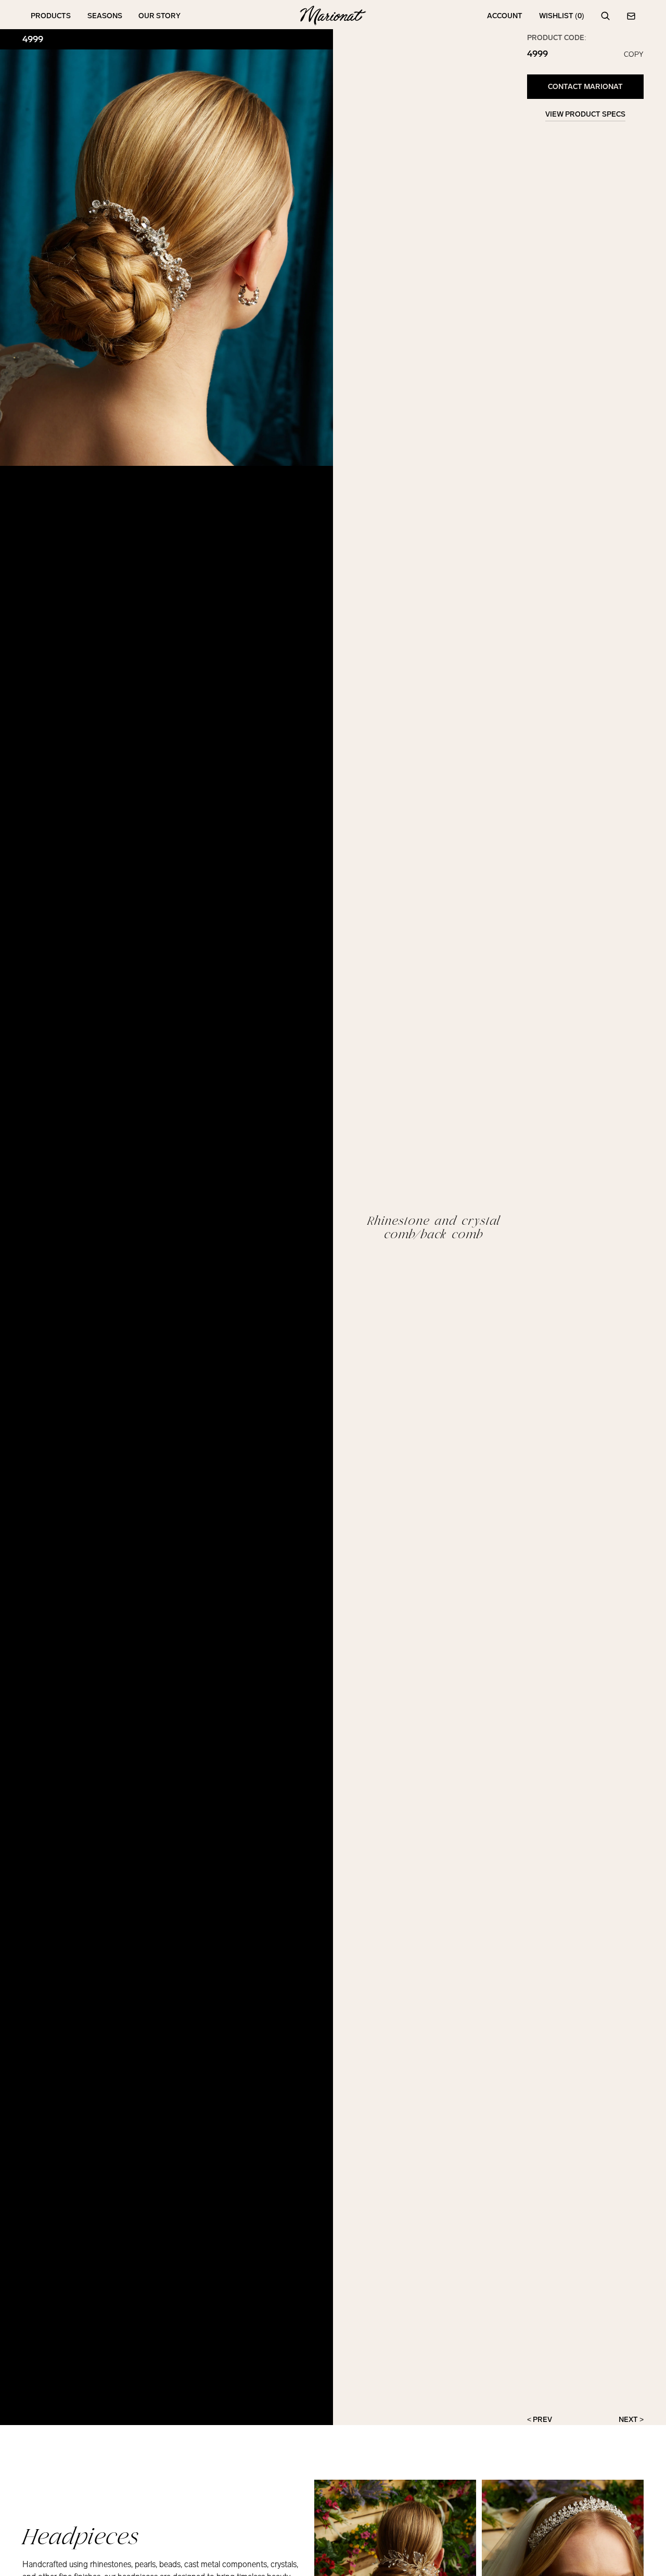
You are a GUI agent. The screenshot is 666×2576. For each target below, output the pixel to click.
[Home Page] (333, 16)
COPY (634, 55)
